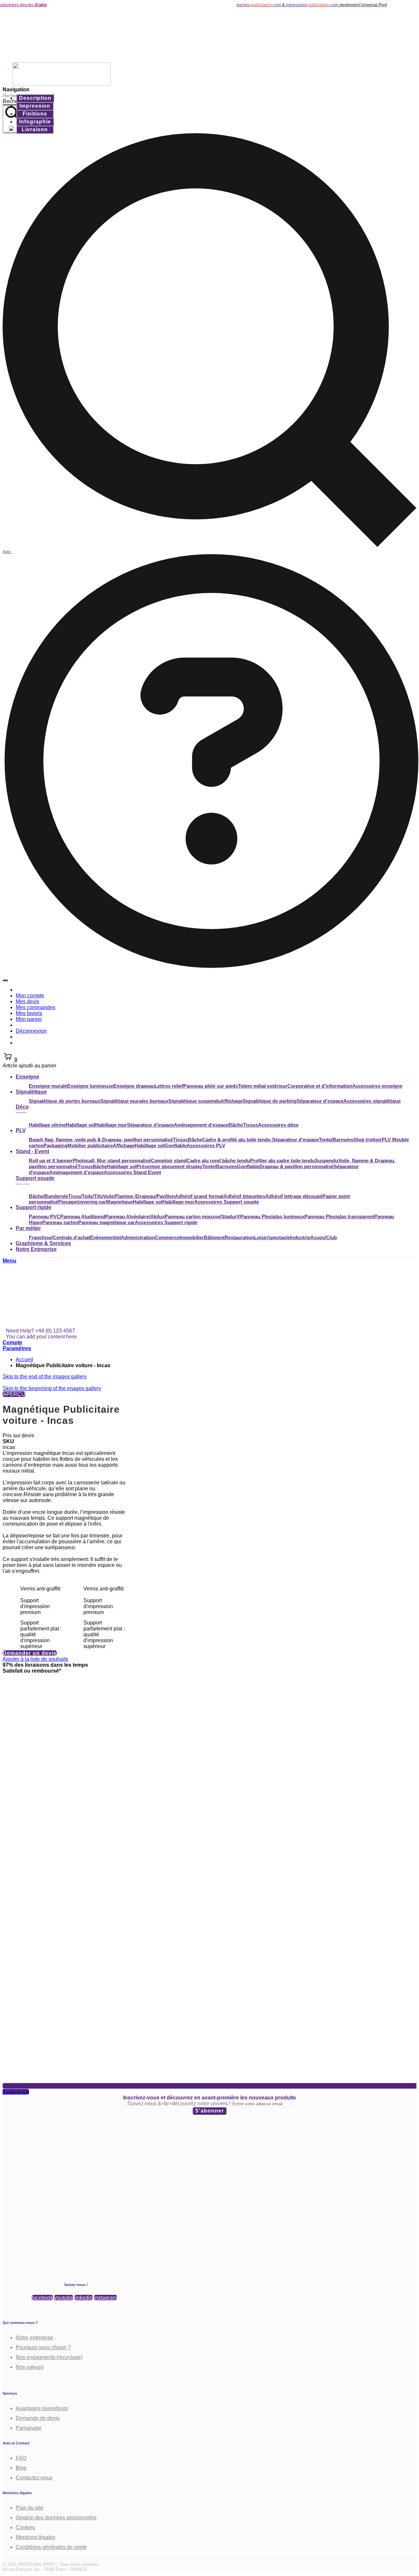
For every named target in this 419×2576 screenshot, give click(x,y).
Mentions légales (36, 2537)
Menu (9, 1261)
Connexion (31, 1043)
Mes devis (27, 1001)
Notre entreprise (34, 2338)
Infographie (35, 122)
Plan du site (29, 2508)
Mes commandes (36, 1007)
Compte (12, 1342)
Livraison (35, 129)
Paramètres (17, 1348)
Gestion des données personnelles (56, 2518)
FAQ (21, 2458)
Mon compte (30, 996)
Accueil (24, 1360)
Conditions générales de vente (51, 2547)
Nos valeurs (30, 2367)
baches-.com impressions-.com (248, 5)
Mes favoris (29, 1013)
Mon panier (29, 1019)
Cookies (25, 2527)
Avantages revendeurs (42, 2408)
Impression (35, 106)
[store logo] (62, 59)
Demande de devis (38, 2418)
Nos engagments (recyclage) (49, 2357)
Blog (21, 2468)
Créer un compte (39, 1037)
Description (35, 98)
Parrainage (29, 2428)
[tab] (35, 98)
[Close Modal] (5, 980)
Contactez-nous (34, 2478)
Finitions (35, 114)
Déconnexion (31, 1031)
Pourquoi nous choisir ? (43, 2347)
